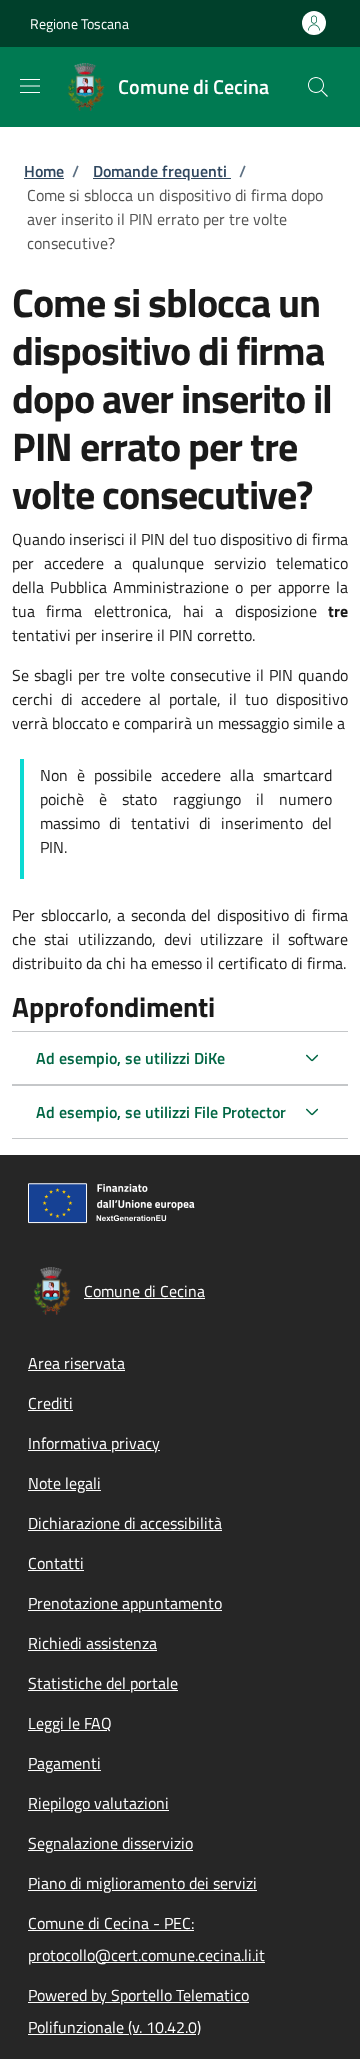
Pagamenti (64, 1763)
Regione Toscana (79, 23)
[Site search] (318, 87)
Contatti (56, 1563)
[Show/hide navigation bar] (30, 86)
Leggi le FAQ (70, 1723)
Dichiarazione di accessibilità (125, 1523)
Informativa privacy (94, 1443)
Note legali (64, 1483)
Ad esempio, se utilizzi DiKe (130, 1058)
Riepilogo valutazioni (98, 1803)
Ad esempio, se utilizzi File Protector (161, 1112)
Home (44, 171)
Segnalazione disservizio (110, 1843)
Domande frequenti (162, 171)
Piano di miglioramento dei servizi (142, 1883)
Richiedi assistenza (92, 1643)
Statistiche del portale (103, 1683)
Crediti (50, 1403)
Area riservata (76, 1363)
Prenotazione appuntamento (125, 1603)
